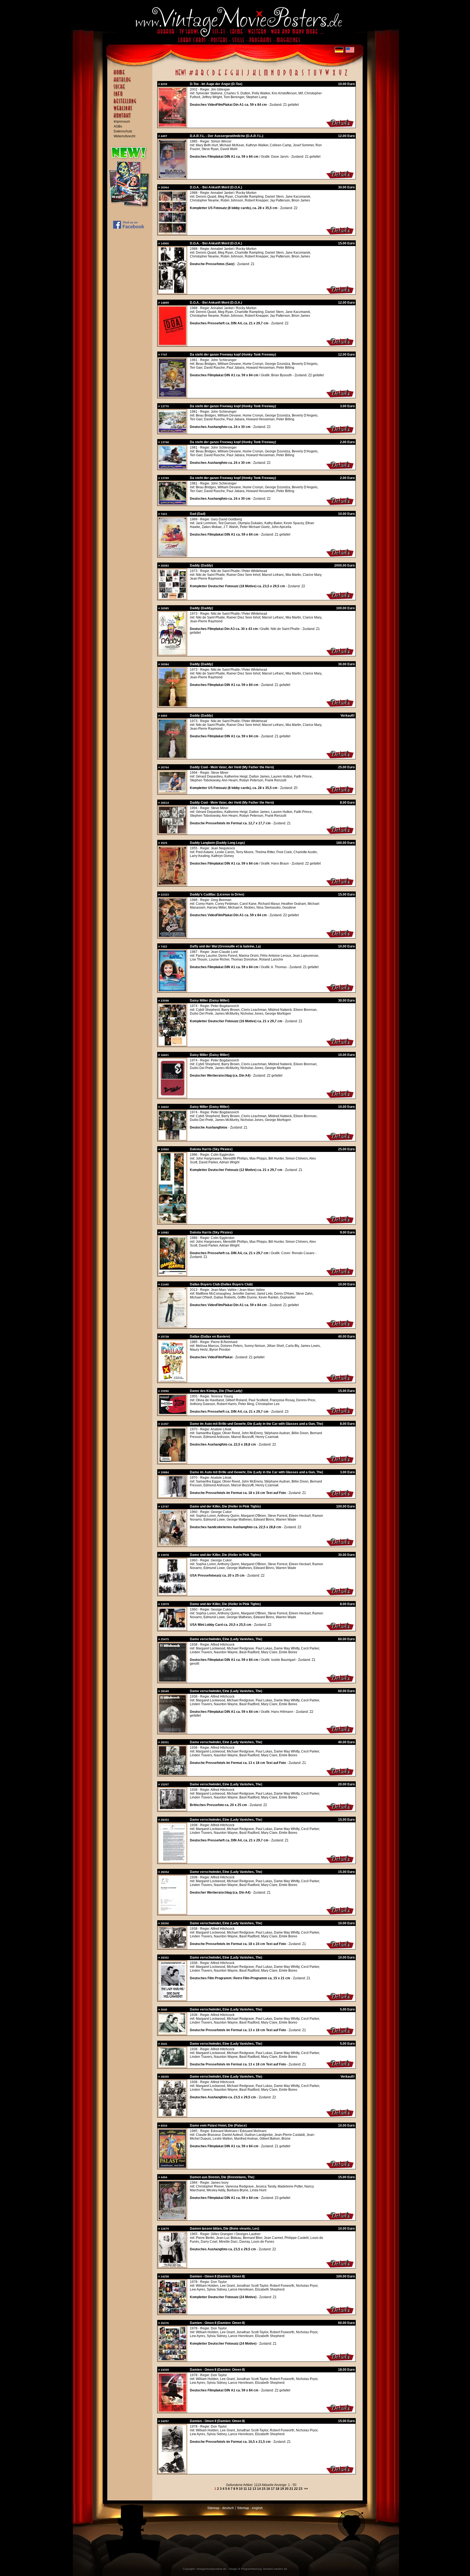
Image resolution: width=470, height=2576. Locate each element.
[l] (260, 76)
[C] (208, 76)
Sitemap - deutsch (221, 2508)
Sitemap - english (250, 2508)
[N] (272, 76)
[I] (242, 76)
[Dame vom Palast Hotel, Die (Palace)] (172, 2167)
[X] (334, 76)
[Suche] (131, 89)
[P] (285, 76)
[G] (232, 76)
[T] (309, 76)
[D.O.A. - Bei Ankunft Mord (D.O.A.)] (172, 233)
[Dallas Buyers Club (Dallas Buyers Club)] (172, 1326)
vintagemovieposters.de (211, 2569)
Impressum (122, 122)
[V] (321, 76)
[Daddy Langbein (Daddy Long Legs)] (172, 884)
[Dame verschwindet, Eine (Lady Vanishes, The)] (172, 1680)
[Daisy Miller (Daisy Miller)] (172, 1044)
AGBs (118, 126)
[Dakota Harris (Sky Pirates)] (172, 1222)
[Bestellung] (131, 104)
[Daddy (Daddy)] (172, 598)
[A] (197, 76)
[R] (296, 76)
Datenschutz (123, 131)
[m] (266, 76)
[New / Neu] (181, 76)
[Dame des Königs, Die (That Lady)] (172, 1413)
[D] (214, 76)
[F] (226, 76)
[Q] (290, 76)
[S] (303, 76)
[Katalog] (131, 82)
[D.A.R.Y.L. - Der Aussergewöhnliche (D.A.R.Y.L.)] (172, 177)
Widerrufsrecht (124, 136)
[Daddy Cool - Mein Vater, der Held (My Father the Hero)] (172, 792)
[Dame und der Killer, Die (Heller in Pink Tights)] (172, 1544)
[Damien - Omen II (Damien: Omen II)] (172, 2312)
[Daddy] (172, 936)
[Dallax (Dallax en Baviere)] (172, 1380)
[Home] (131, 75)
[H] (237, 76)
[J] (248, 76)
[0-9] (191, 76)
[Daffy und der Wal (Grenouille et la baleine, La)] (172, 990)
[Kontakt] (131, 118)
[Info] (131, 96)
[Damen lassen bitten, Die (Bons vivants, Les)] (172, 2266)
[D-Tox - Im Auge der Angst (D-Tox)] (172, 125)
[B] (202, 76)
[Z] (346, 76)
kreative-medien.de (275, 2569)
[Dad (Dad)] (172, 555)
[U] (315, 76)
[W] (327, 76)
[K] (254, 76)
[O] (279, 76)
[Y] (340, 76)
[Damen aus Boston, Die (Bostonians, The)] (172, 2218)
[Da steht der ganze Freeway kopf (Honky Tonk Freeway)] (172, 396)
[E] (220, 76)
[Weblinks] (131, 111)
